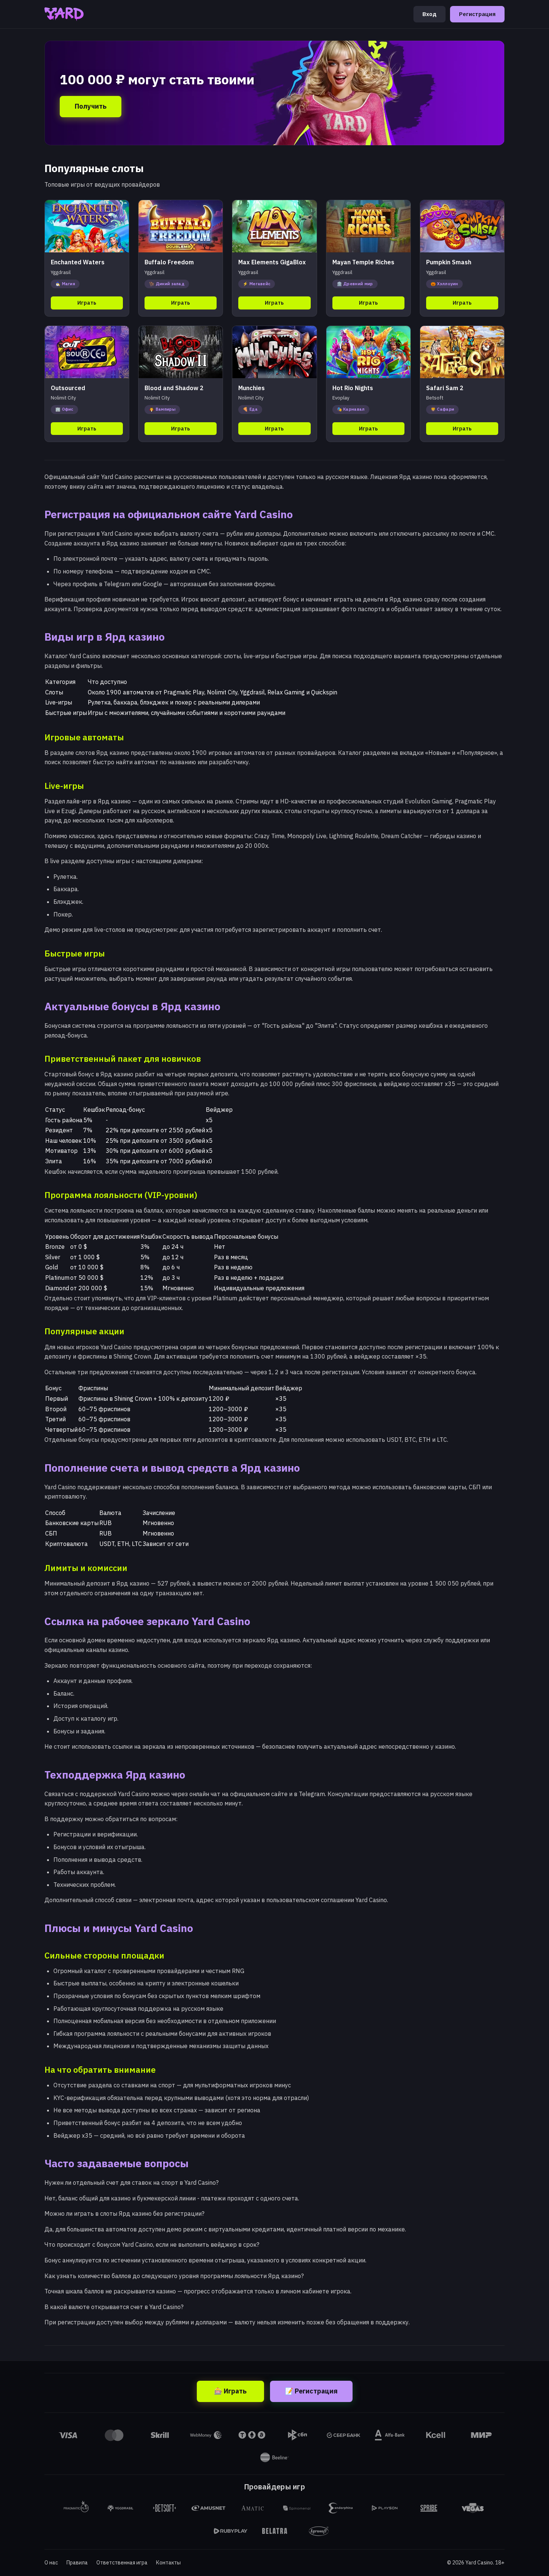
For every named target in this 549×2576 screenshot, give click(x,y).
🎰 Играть (230, 2391)
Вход (429, 14)
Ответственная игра (122, 2563)
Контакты (168, 2563)
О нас (51, 2563)
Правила (77, 2563)
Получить (91, 106)
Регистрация (477, 14)
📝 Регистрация (311, 2391)
